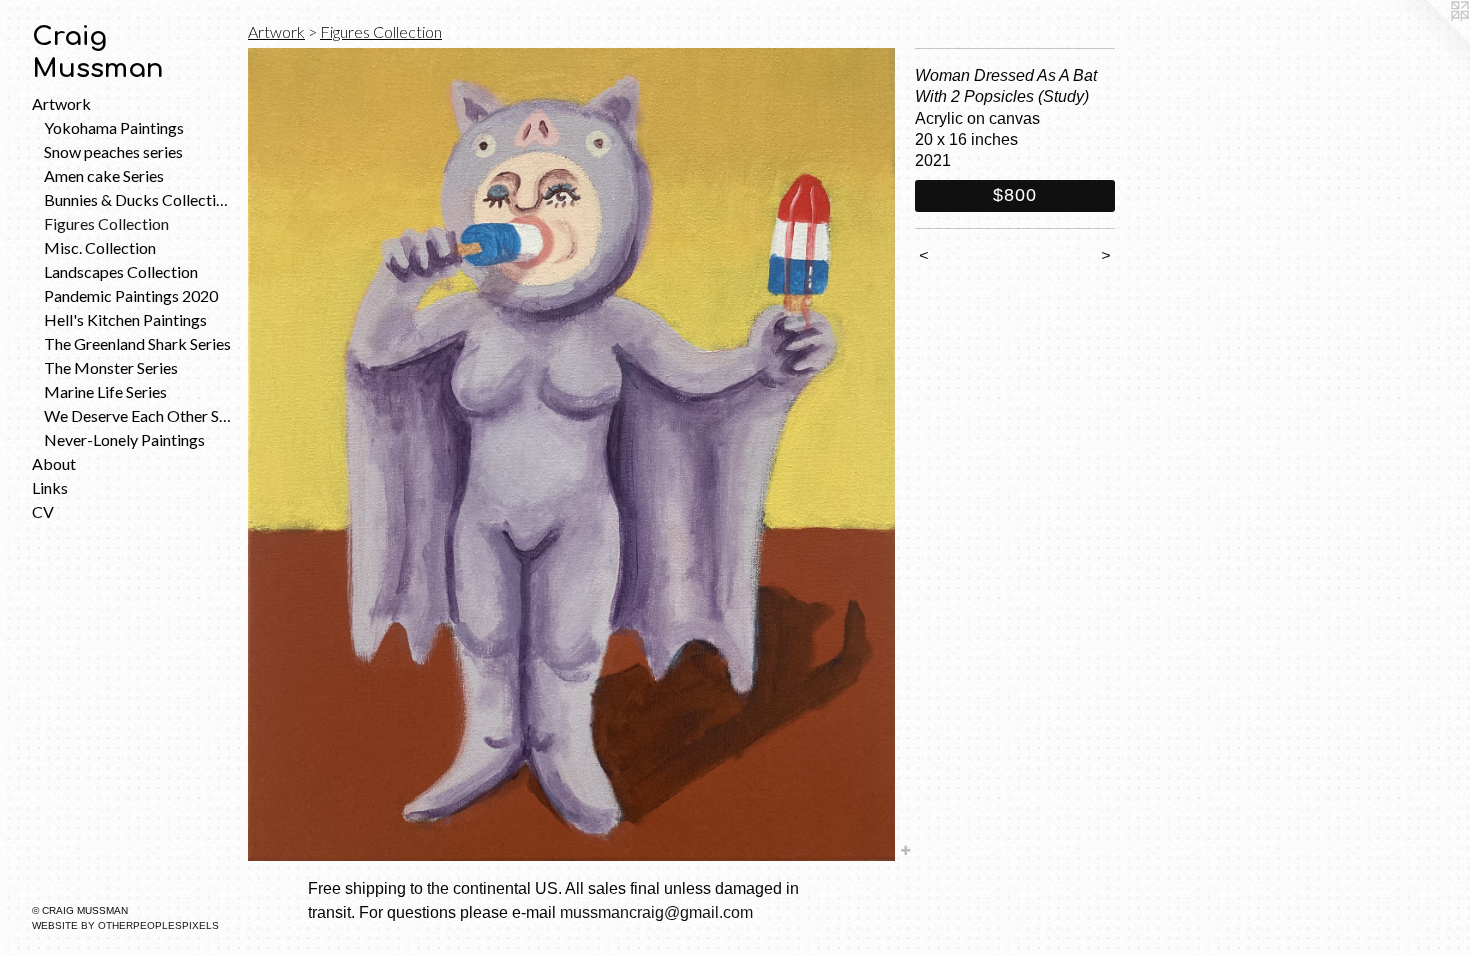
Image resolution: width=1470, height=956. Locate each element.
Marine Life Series (105, 391)
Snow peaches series (113, 151)
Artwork (61, 103)
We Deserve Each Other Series (138, 415)
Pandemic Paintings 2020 (131, 295)
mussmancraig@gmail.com (656, 912)
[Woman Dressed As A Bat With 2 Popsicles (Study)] (571, 454)
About (54, 463)
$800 (1015, 195)
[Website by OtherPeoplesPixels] (1430, 40)
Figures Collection (106, 223)
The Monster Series (111, 367)
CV (43, 511)
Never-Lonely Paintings (124, 439)
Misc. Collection (100, 247)
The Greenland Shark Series (137, 343)
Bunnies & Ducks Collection (138, 199)
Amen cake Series (104, 175)
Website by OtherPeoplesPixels (125, 925)
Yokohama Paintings (114, 127)
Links (50, 487)
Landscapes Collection (121, 271)
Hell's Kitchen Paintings (125, 319)
